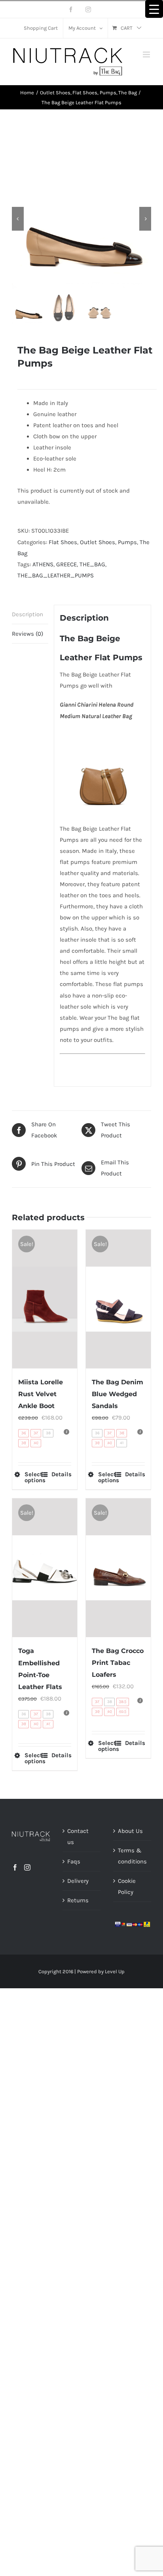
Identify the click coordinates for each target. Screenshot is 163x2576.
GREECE (66, 564)
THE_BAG (92, 564)
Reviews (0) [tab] (27, 634)
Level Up (115, 1971)
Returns (78, 1900)
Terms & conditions (132, 1856)
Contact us (78, 1836)
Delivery (78, 1881)
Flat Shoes (63, 542)
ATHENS (43, 564)
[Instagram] (27, 1867)
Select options (34, 1477)
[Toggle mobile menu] (147, 54)
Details (61, 1474)
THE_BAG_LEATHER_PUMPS (56, 575)
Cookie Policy (127, 1886)
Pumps (127, 542)
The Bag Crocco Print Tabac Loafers (118, 1663)
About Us (130, 1831)
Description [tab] (27, 614)
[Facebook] (15, 1867)
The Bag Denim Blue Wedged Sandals (118, 1394)
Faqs (74, 1861)
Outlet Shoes (98, 542)
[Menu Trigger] (154, 9)
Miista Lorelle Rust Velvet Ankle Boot (41, 1394)
